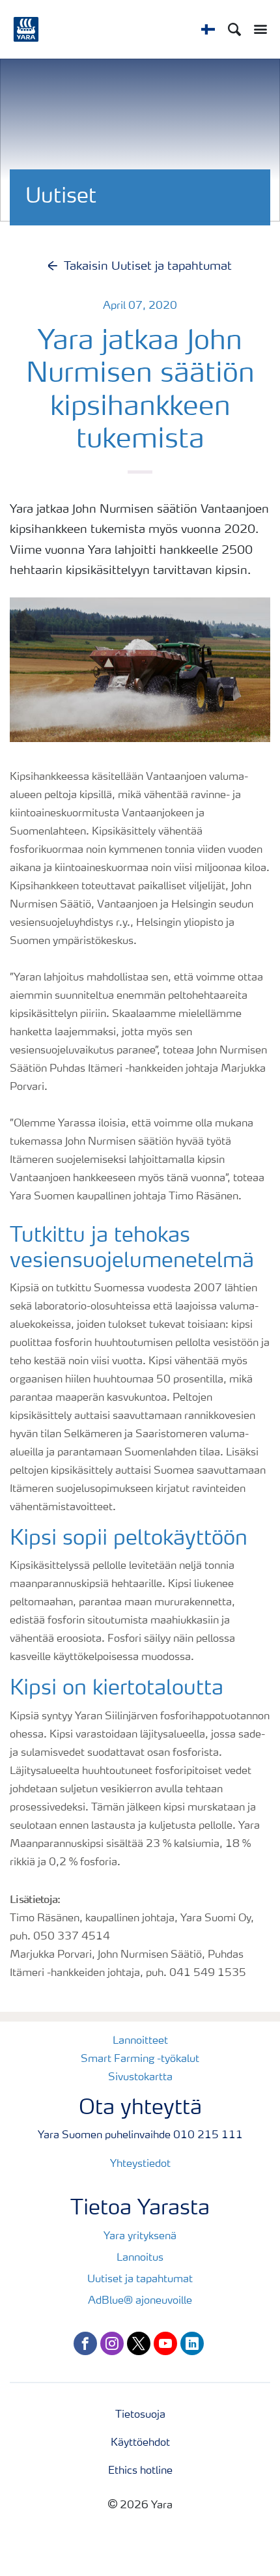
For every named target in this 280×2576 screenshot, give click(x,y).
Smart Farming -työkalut (140, 2059)
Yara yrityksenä (140, 2237)
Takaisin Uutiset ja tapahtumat (148, 266)
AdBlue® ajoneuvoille (140, 2301)
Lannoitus (140, 2258)
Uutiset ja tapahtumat (140, 2280)
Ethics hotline (140, 2471)
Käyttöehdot (140, 2443)
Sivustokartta (140, 2078)
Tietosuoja (140, 2415)
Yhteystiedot (140, 2164)
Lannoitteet (140, 2041)
